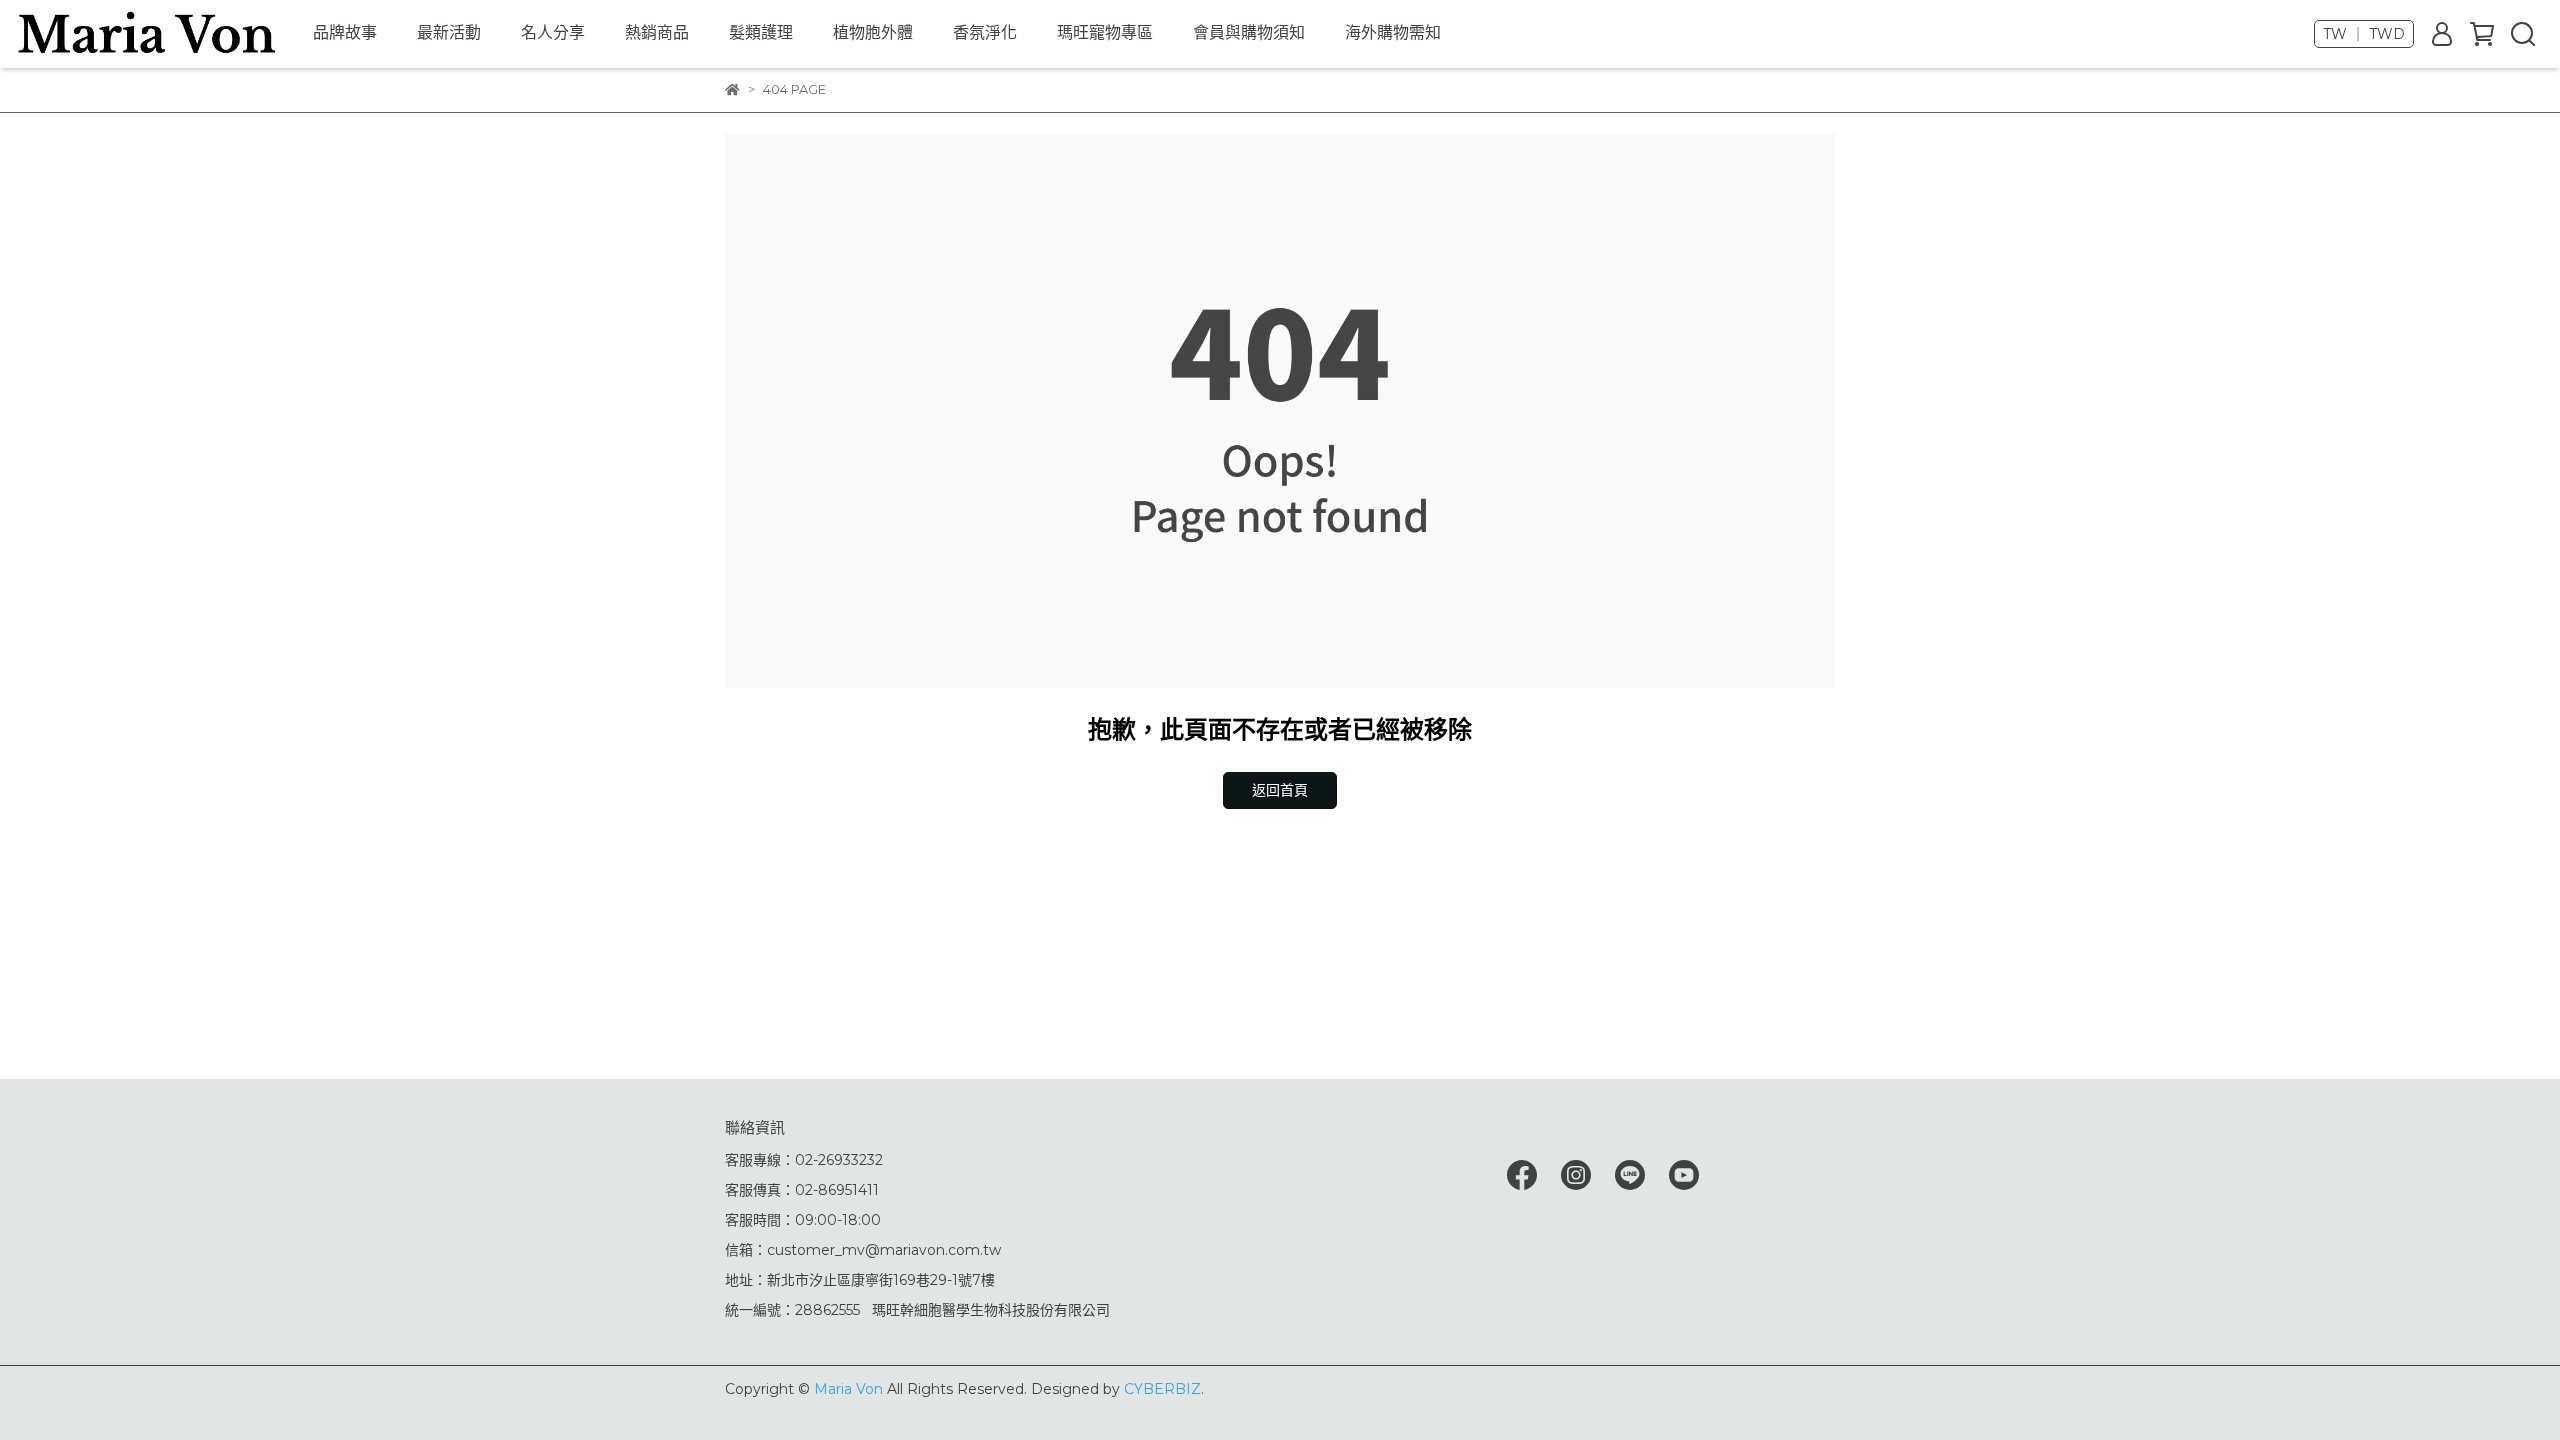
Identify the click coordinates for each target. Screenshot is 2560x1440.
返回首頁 (1280, 790)
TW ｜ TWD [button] (2364, 34)
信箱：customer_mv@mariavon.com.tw (863, 1250)
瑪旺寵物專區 (1105, 32)
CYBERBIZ (1162, 1389)
